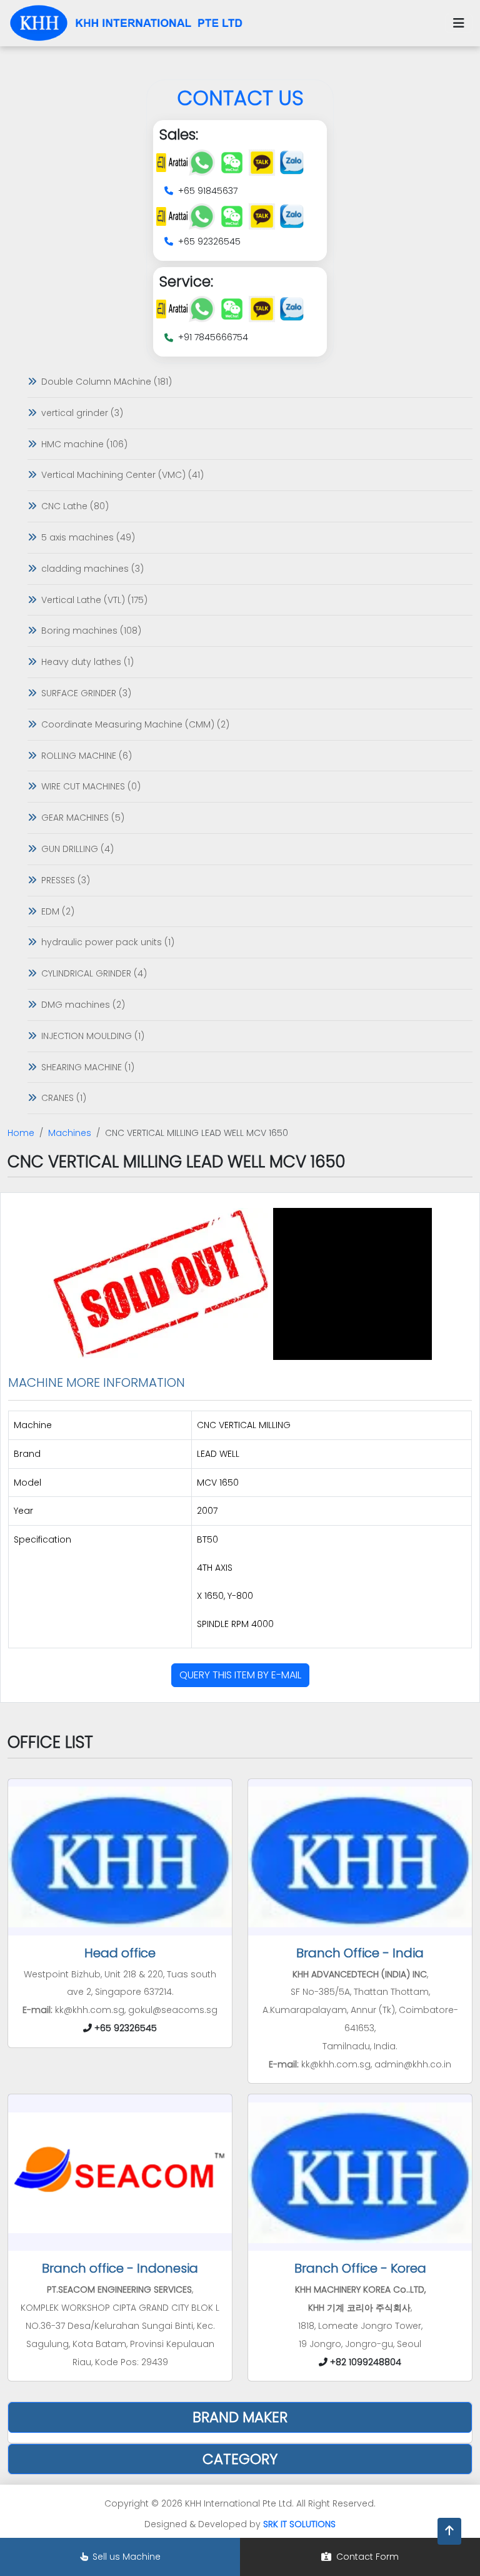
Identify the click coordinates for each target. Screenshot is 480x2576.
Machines (70, 1133)
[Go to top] (449, 2531)
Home (21, 1133)
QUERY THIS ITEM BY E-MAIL (240, 1675)
